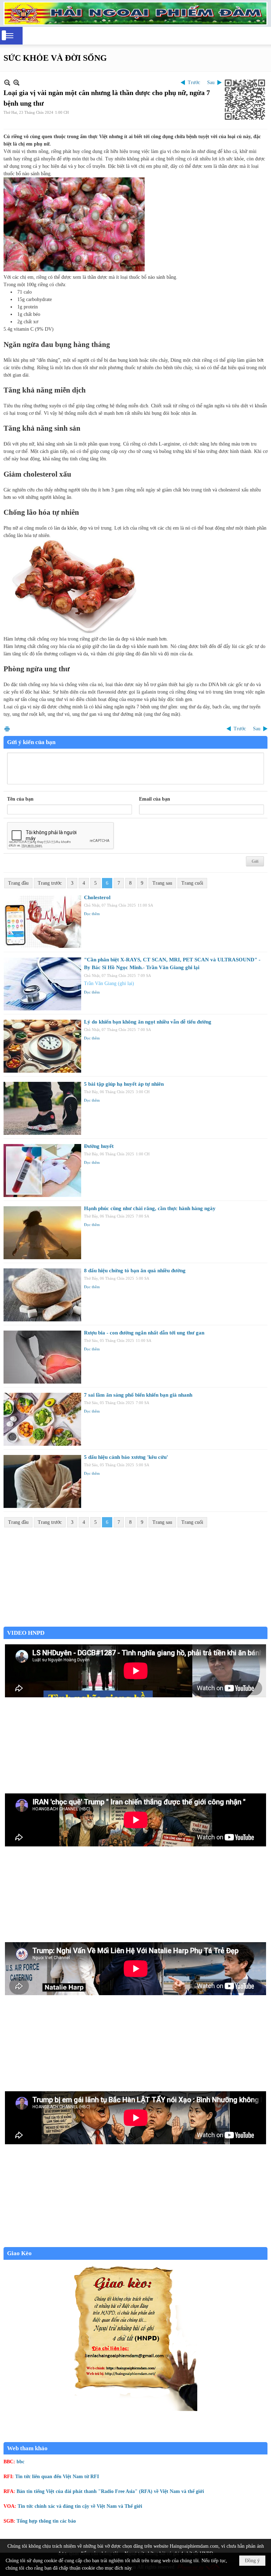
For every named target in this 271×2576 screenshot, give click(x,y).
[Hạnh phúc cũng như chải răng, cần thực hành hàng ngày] (42, 1233)
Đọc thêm (92, 914)
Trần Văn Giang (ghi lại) (109, 983)
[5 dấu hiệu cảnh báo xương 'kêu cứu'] (42, 1481)
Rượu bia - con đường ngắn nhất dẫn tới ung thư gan (144, 1333)
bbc (20, 2462)
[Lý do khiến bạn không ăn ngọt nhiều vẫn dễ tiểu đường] (42, 1046)
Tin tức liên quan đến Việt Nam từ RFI (57, 2477)
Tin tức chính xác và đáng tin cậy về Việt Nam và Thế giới (80, 2506)
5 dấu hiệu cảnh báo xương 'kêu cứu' (126, 1457)
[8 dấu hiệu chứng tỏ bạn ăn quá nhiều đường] (42, 1295)
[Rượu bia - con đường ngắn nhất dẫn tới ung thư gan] (42, 1357)
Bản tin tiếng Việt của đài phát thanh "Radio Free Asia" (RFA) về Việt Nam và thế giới (110, 2491)
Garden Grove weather (135, 1623)
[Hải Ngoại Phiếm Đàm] (135, 13)
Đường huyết (99, 1146)
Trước (194, 82)
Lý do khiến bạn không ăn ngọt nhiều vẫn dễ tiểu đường (148, 1022)
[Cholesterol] (42, 922)
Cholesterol (97, 897)
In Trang (7, 729)
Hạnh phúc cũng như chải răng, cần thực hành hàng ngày (150, 1208)
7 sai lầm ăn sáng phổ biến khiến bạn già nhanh (138, 1395)
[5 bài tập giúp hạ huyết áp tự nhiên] (42, 1108)
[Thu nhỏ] (7, 82)
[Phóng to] (16, 82)
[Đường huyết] (42, 1171)
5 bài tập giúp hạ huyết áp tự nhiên (124, 1084)
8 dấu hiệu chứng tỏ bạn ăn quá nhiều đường (135, 1271)
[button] (10, 36)
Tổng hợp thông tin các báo (46, 2521)
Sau (211, 82)
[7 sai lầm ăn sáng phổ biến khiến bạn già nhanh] (42, 1419)
